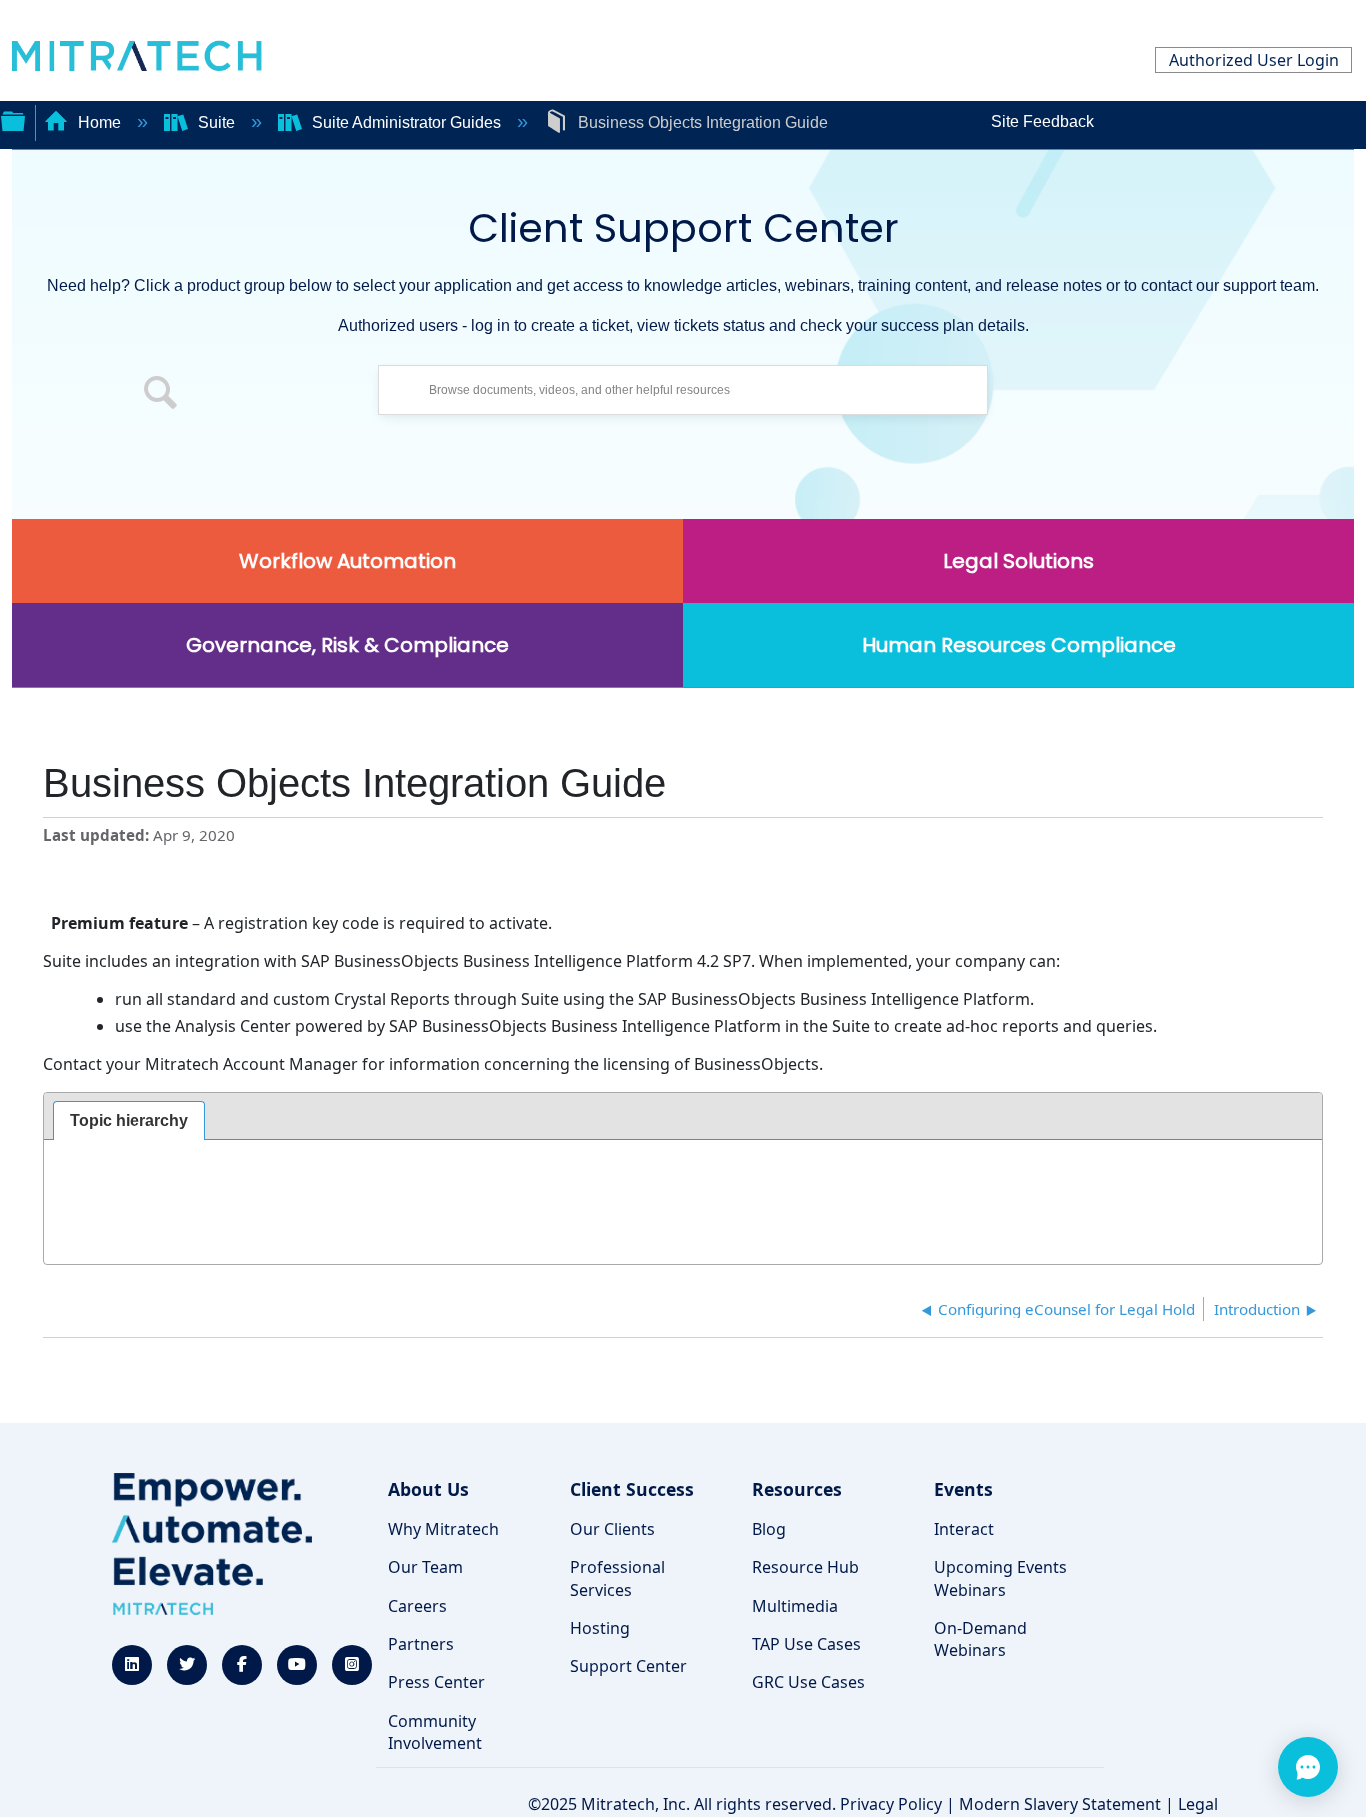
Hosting (600, 1628)
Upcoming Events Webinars (1000, 1578)
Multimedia (795, 1606)
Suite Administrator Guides (406, 122)
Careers (417, 1606)
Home (99, 122)
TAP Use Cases (806, 1644)
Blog (769, 1529)
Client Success (632, 1489)
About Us (428, 1489)
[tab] (129, 1121)
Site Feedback (1042, 121)
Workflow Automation (347, 561)
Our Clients (612, 1529)
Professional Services (617, 1578)
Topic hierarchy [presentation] (129, 1120)
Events (963, 1489)
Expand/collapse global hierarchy (13, 119)
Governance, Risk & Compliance (347, 645)
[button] (161, 395)
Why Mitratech (443, 1529)
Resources (797, 1489)
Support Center (628, 1666)
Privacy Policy (891, 1804)
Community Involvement (435, 1732)
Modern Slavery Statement (1060, 1804)
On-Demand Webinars (980, 1639)
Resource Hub (805, 1567)
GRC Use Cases (808, 1682)
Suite (216, 122)
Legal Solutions (1018, 561)
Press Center (436, 1682)
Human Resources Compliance (1019, 645)
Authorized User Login (1254, 60)
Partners (421, 1644)
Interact (964, 1529)
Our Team (425, 1567)
